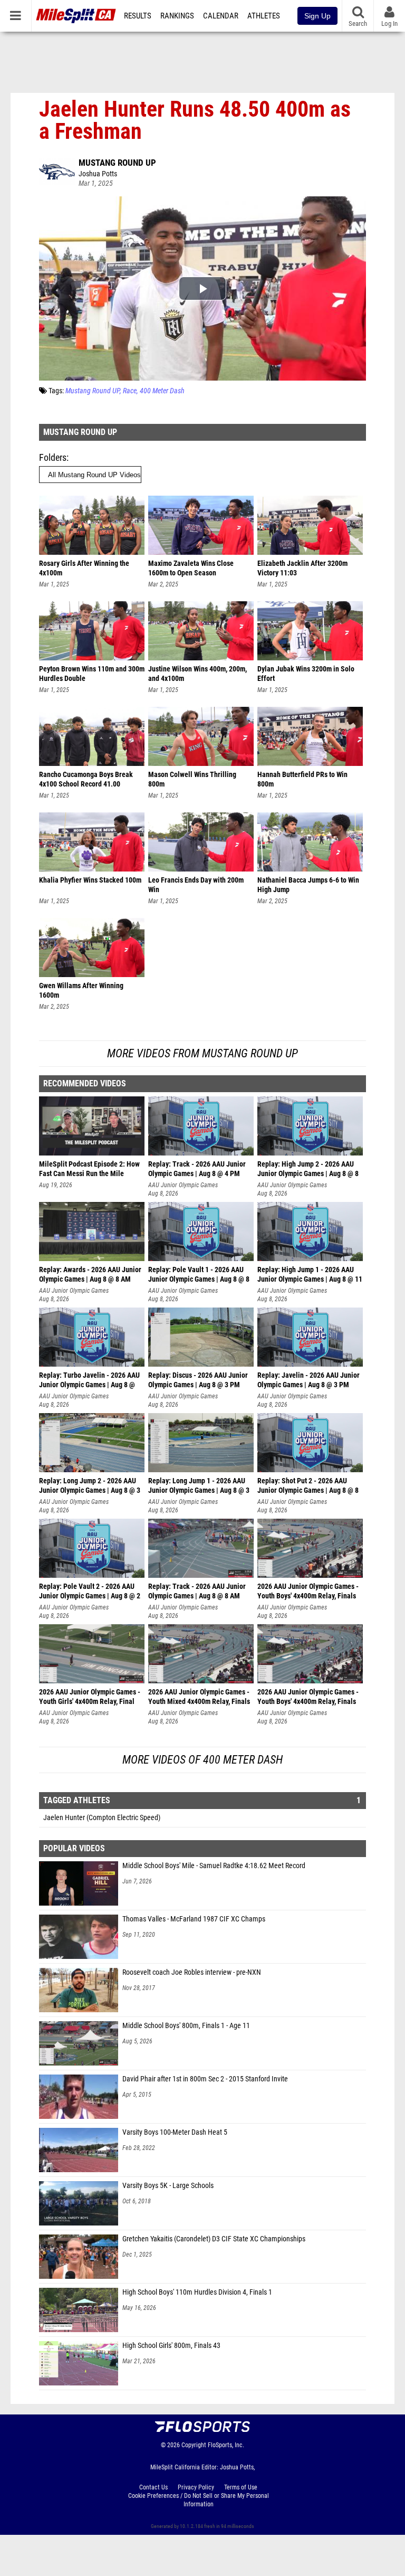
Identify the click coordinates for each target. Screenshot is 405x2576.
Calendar (221, 16)
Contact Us (153, 2487)
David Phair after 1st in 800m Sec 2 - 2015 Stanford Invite (205, 2079)
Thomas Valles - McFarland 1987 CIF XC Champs (194, 1919)
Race (130, 391)
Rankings (177, 16)
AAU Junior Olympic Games (183, 1185)
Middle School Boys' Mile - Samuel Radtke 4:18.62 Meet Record (214, 1866)
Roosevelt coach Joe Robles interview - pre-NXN (192, 1972)
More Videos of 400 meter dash (202, 1760)
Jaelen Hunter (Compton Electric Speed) (102, 1818)
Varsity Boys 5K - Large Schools (168, 2186)
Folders (53, 457)
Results (138, 16)
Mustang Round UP (117, 163)
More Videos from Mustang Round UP (202, 1053)
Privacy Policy (196, 2487)
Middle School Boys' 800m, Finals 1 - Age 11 (186, 2026)
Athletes (264, 16)
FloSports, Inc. (226, 2445)
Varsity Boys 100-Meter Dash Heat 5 (175, 2132)
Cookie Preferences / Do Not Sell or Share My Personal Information (199, 2500)
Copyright (194, 2445)
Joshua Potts (98, 174)
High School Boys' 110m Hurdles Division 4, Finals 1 (197, 2292)
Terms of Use (241, 2487)
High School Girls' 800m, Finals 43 (171, 2346)
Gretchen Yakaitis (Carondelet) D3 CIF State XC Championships (214, 2239)
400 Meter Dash (162, 391)
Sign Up (317, 16)
